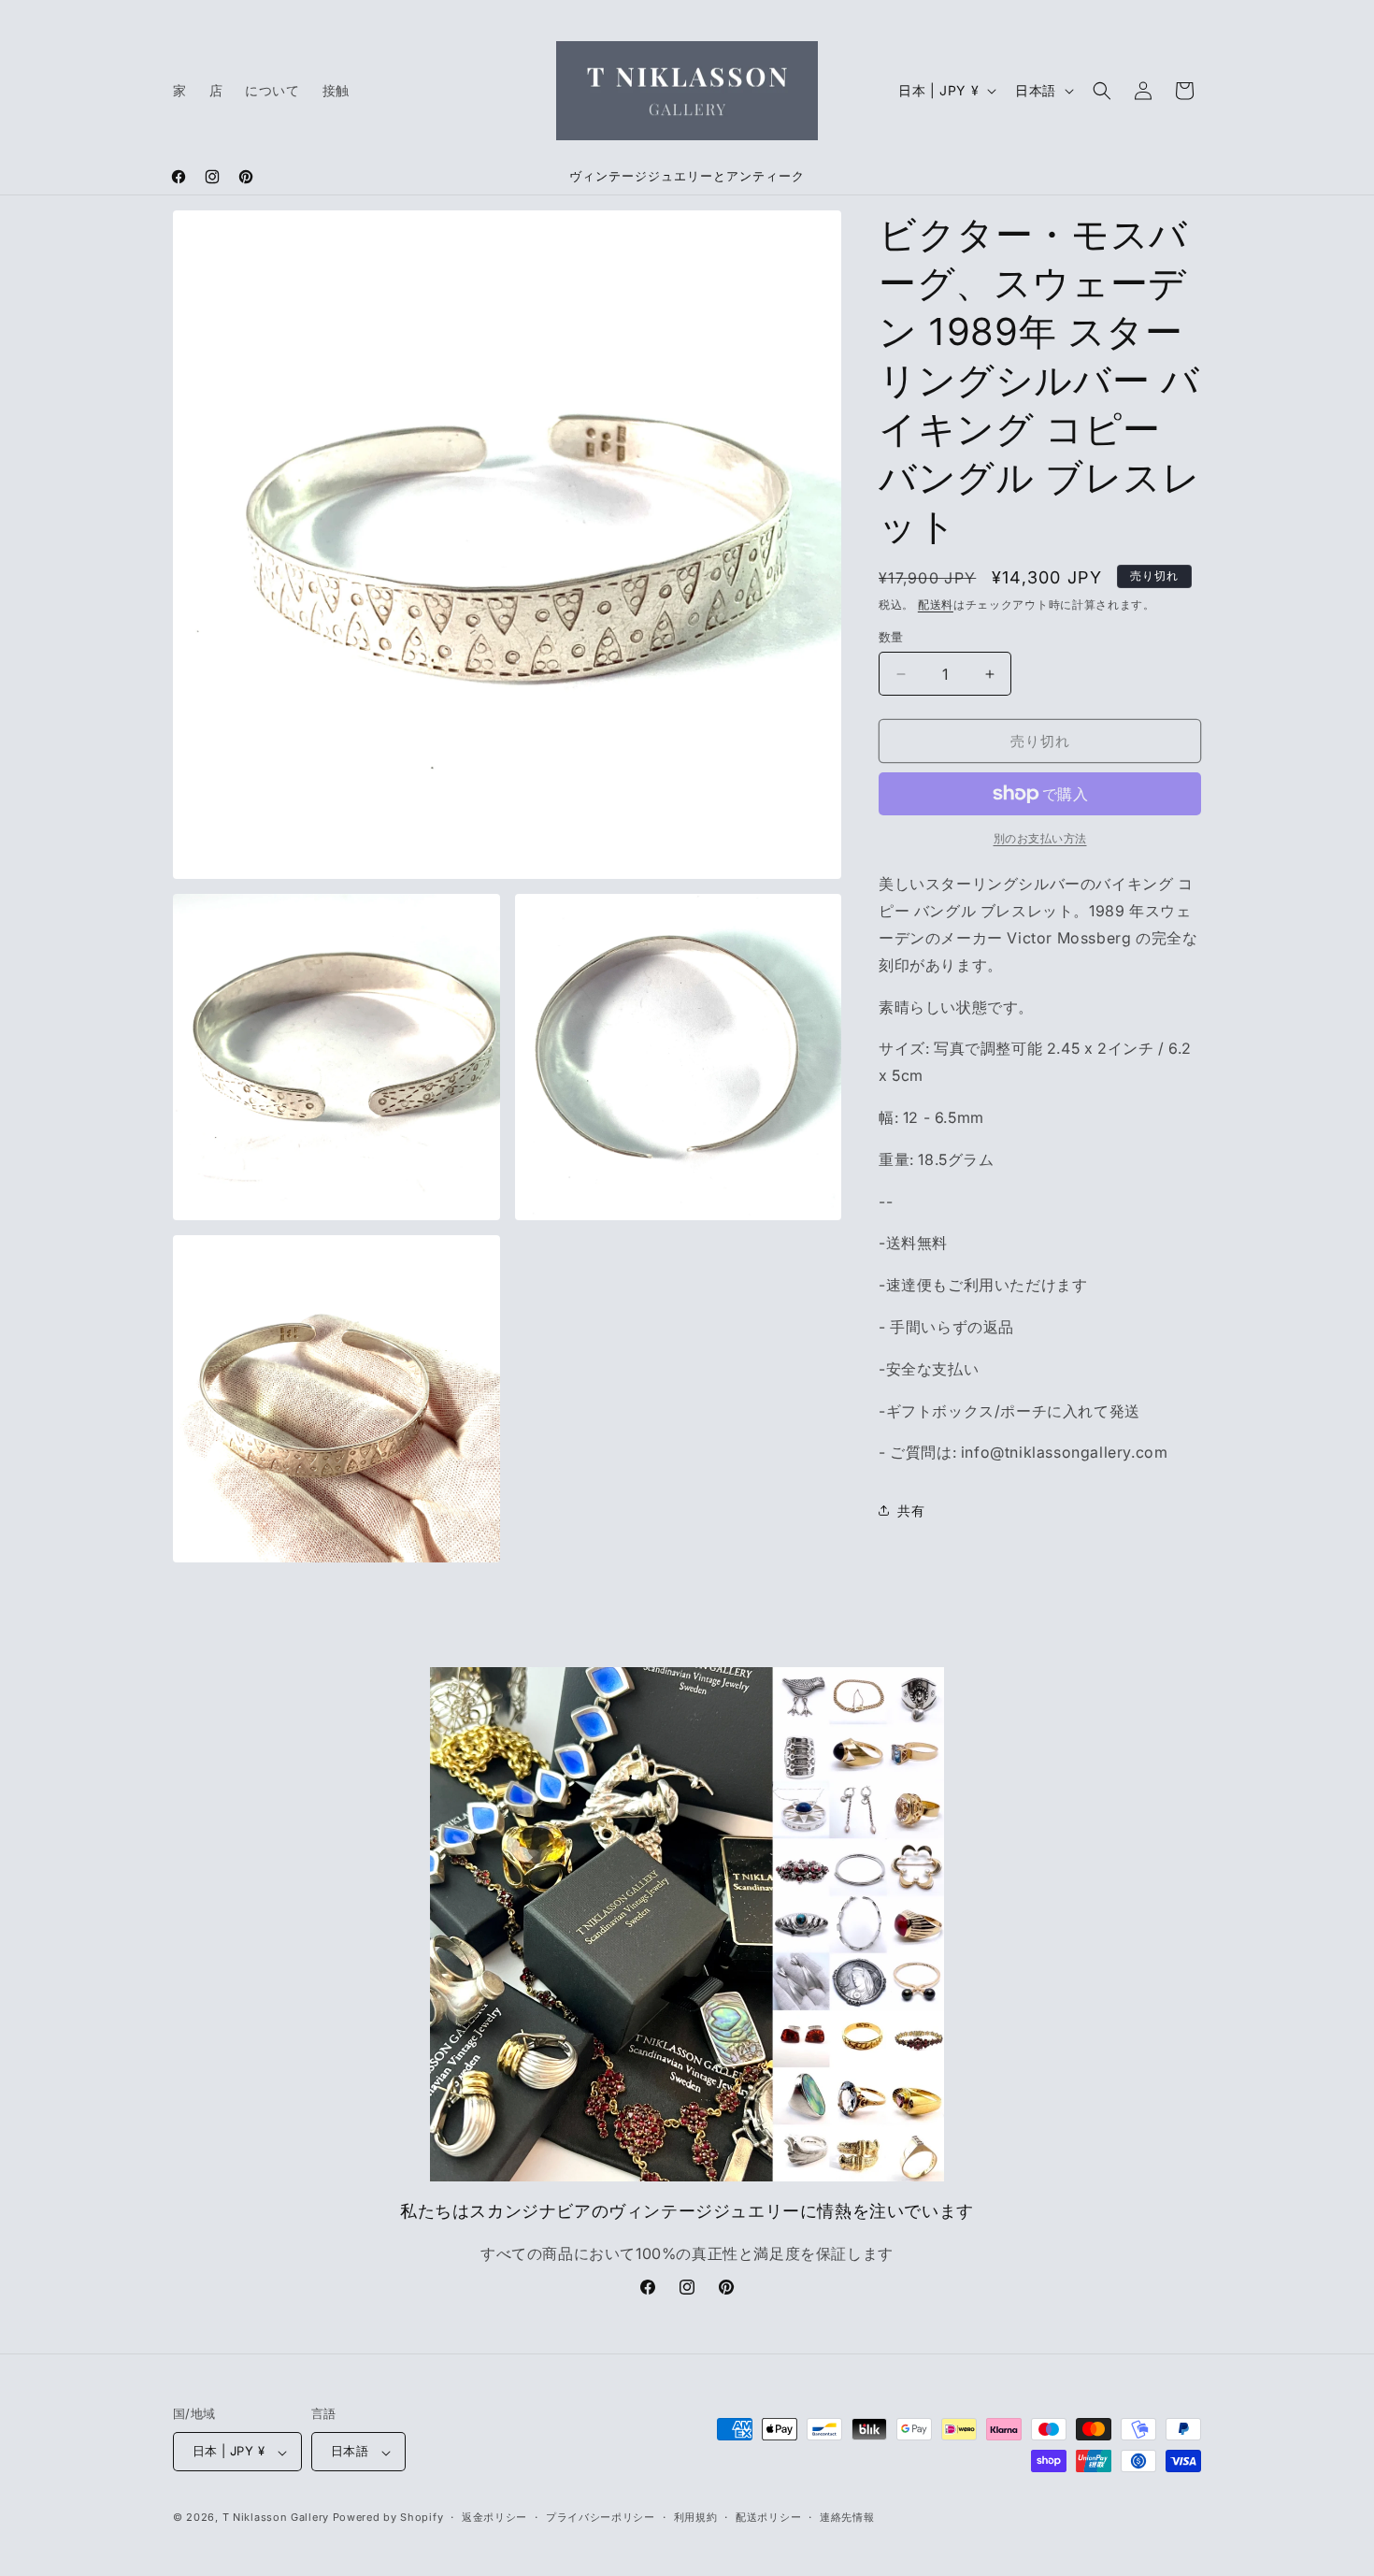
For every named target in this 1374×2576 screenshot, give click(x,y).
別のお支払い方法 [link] (1040, 838)
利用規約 (696, 2517)
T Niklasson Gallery (276, 2518)
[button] (1102, 91)
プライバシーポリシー (601, 2517)
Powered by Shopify (388, 2518)
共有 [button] (911, 1511)
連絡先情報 (847, 2517)
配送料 (936, 604)
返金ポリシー (494, 2517)
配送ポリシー (768, 2517)
